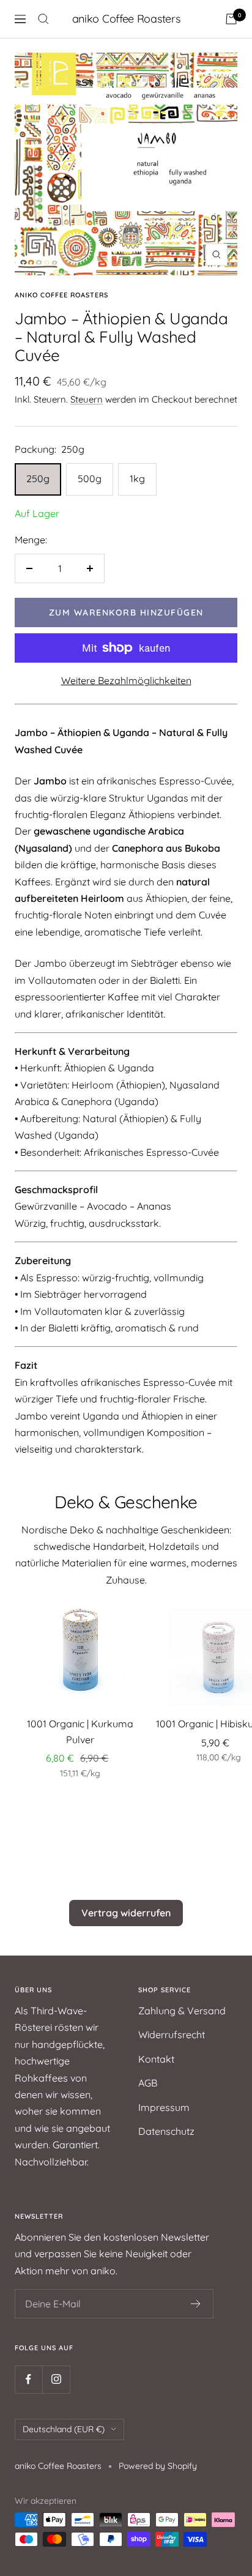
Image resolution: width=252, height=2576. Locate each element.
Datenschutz (166, 2131)
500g (90, 478)
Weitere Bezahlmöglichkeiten (126, 680)
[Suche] (43, 19)
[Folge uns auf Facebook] (28, 2379)
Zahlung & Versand (182, 2011)
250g (38, 478)
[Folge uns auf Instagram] (56, 2379)
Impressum (164, 2107)
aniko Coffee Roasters (61, 295)
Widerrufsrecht (172, 2034)
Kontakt (156, 2059)
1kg (137, 478)
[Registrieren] (196, 2304)
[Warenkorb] (231, 19)
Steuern (87, 399)
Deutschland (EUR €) (64, 2429)
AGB (148, 2083)
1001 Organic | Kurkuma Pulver (80, 1732)
